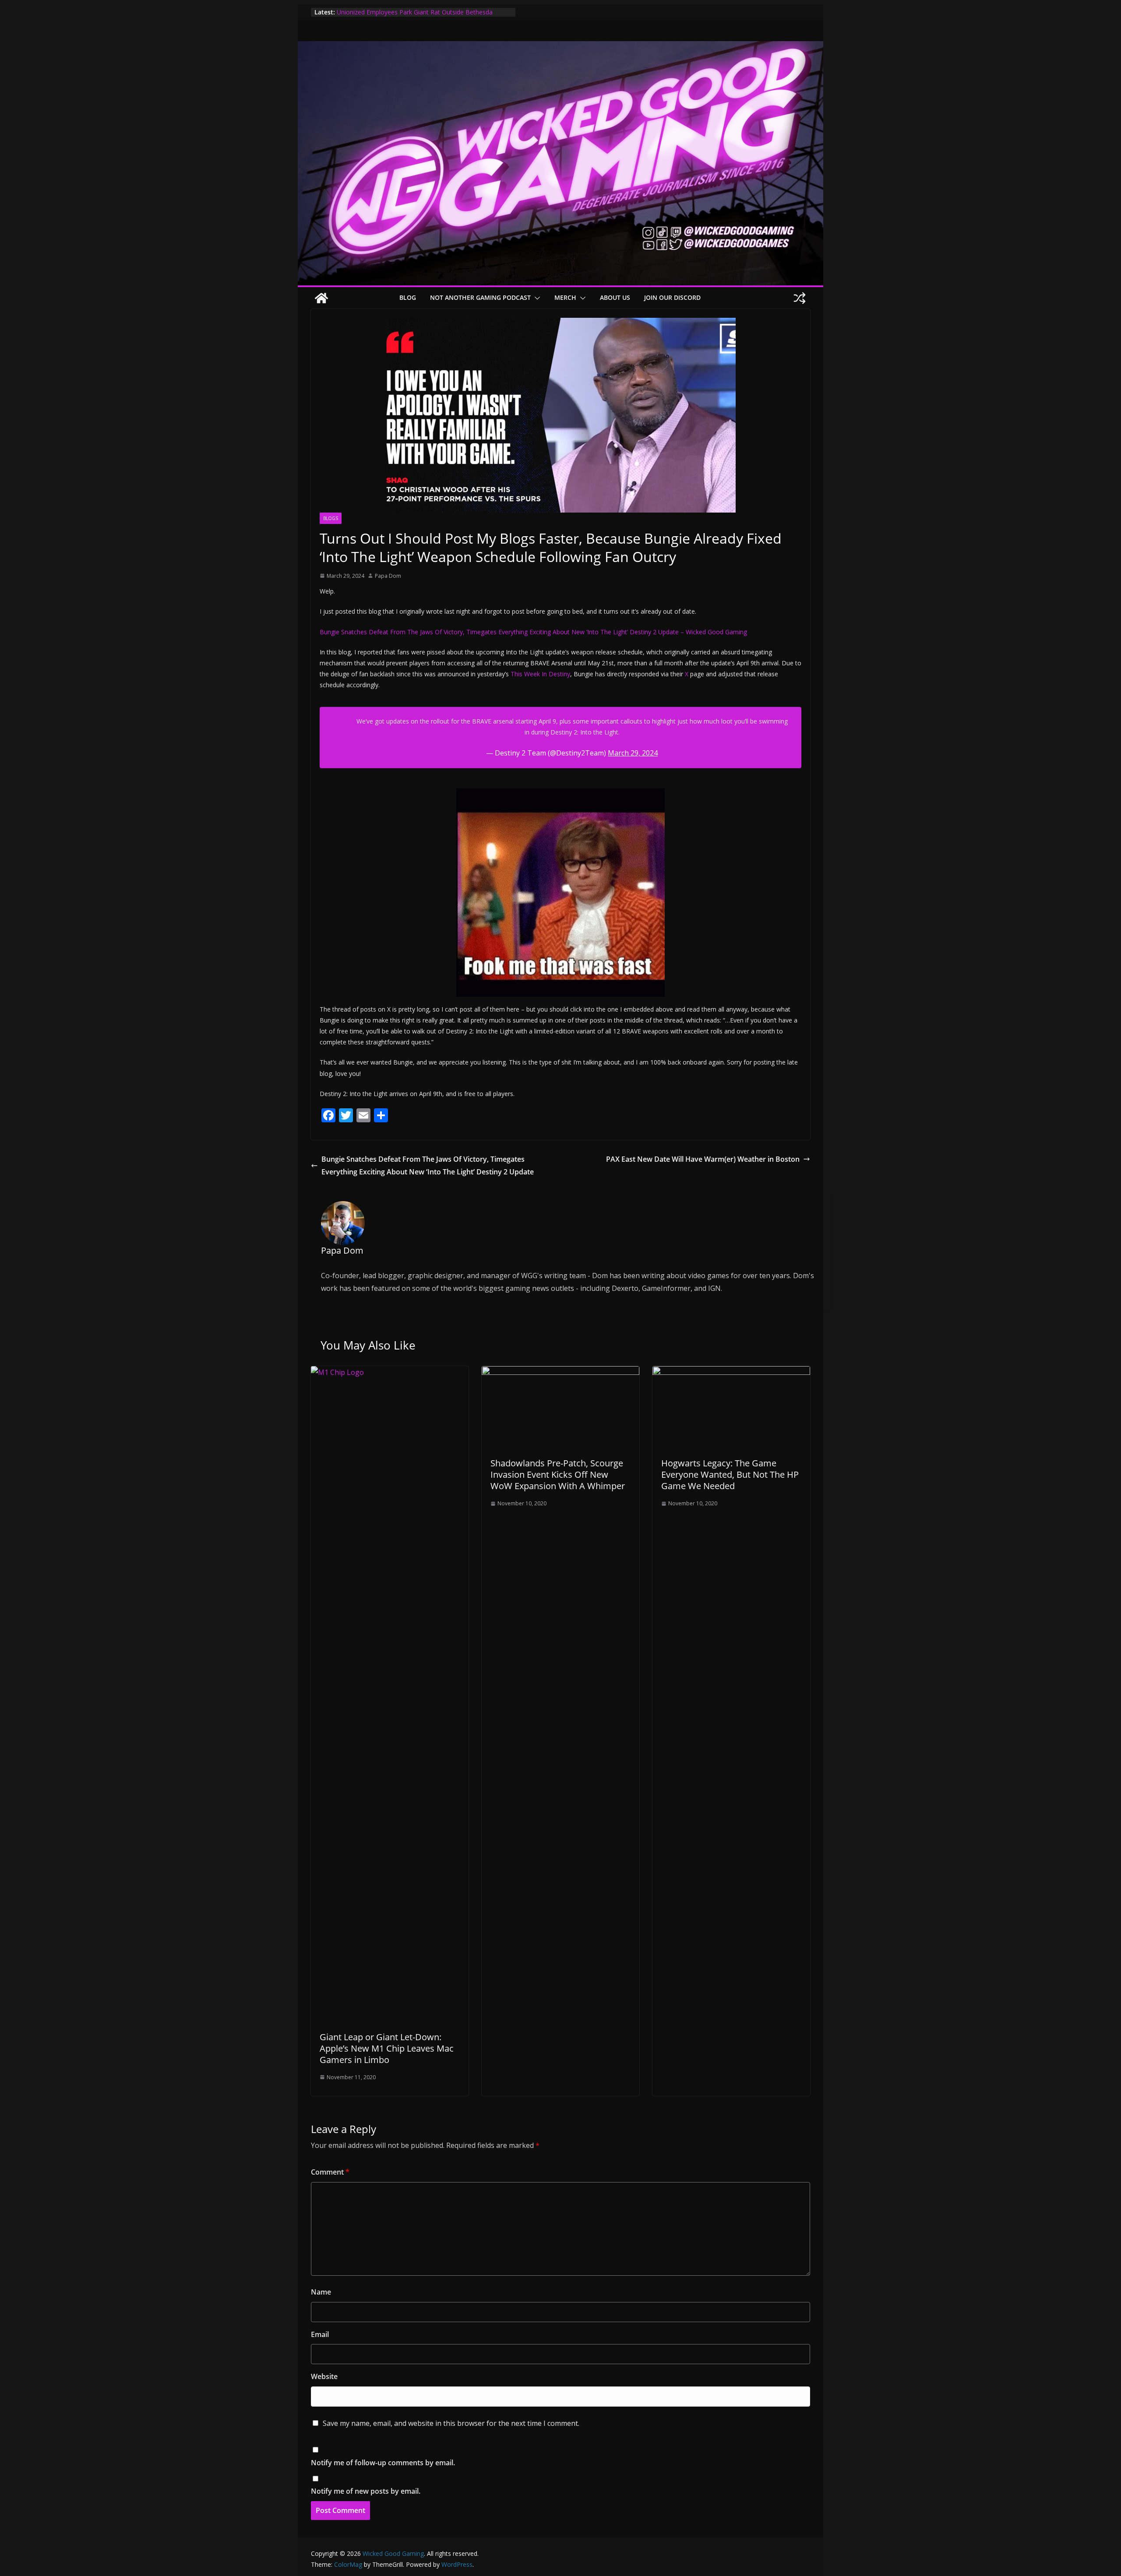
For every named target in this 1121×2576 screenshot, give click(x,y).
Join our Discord (672, 297)
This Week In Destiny (540, 674)
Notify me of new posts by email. (366, 2491)
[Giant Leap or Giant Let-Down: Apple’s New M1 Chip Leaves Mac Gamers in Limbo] (390, 1372)
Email (320, 2334)
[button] (536, 298)
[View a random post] (800, 298)
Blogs (331, 518)
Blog (408, 297)
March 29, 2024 (633, 753)
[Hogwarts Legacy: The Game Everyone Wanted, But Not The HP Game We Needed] (731, 1372)
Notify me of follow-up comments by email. (383, 2463)
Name (321, 2292)
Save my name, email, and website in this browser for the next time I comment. (451, 2423)
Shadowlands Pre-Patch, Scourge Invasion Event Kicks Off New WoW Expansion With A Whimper (558, 1474)
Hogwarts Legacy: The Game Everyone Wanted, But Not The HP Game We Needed (730, 1474)
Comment (330, 2172)
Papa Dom (388, 576)
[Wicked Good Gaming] (560, 47)
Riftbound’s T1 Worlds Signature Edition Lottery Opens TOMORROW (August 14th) (414, 16)
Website (324, 2376)
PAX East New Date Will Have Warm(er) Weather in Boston (703, 1159)
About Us (615, 297)
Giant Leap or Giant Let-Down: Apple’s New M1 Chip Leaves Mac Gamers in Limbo (387, 2048)
